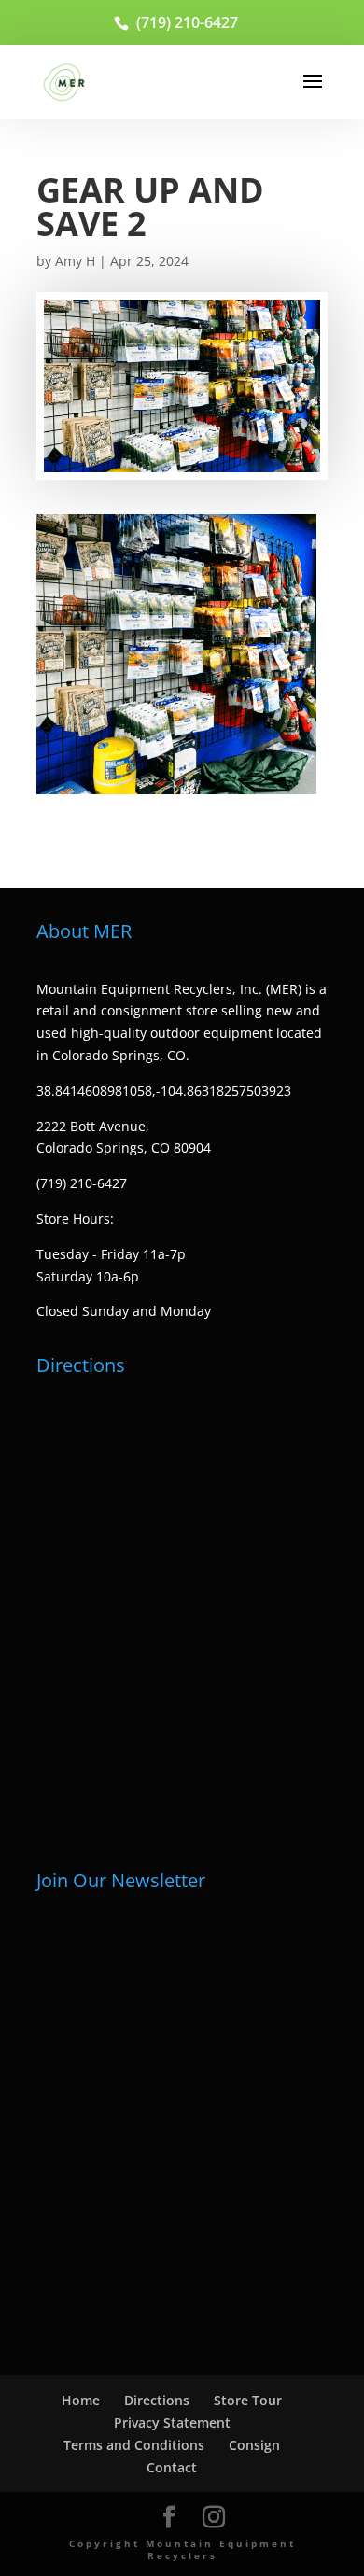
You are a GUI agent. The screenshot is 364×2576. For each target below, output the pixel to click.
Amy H (75, 261)
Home (81, 2400)
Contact (172, 2467)
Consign (254, 2445)
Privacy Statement (172, 2422)
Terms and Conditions (134, 2445)
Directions (157, 2400)
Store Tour (248, 2400)
